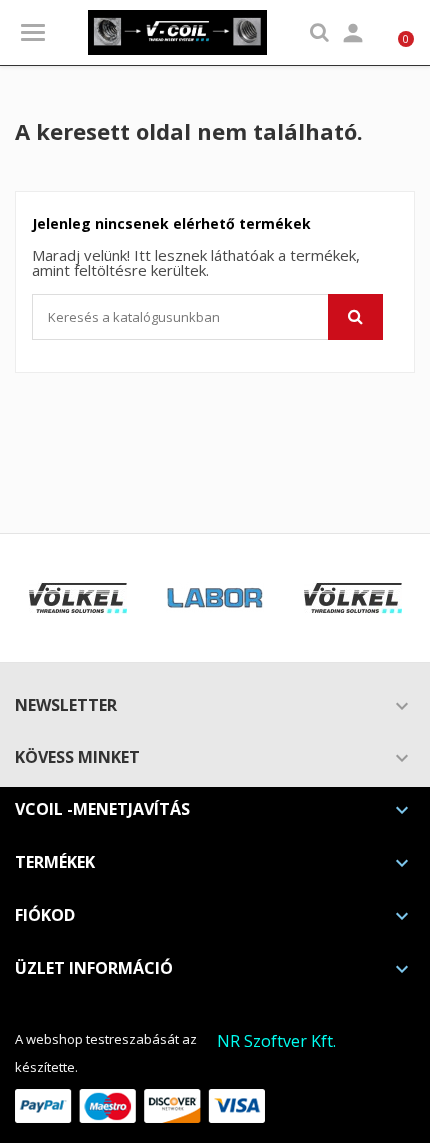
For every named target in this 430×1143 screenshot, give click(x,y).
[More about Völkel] (77, 598)
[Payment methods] (140, 1104)
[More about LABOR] (215, 598)
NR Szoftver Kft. (276, 1041)
